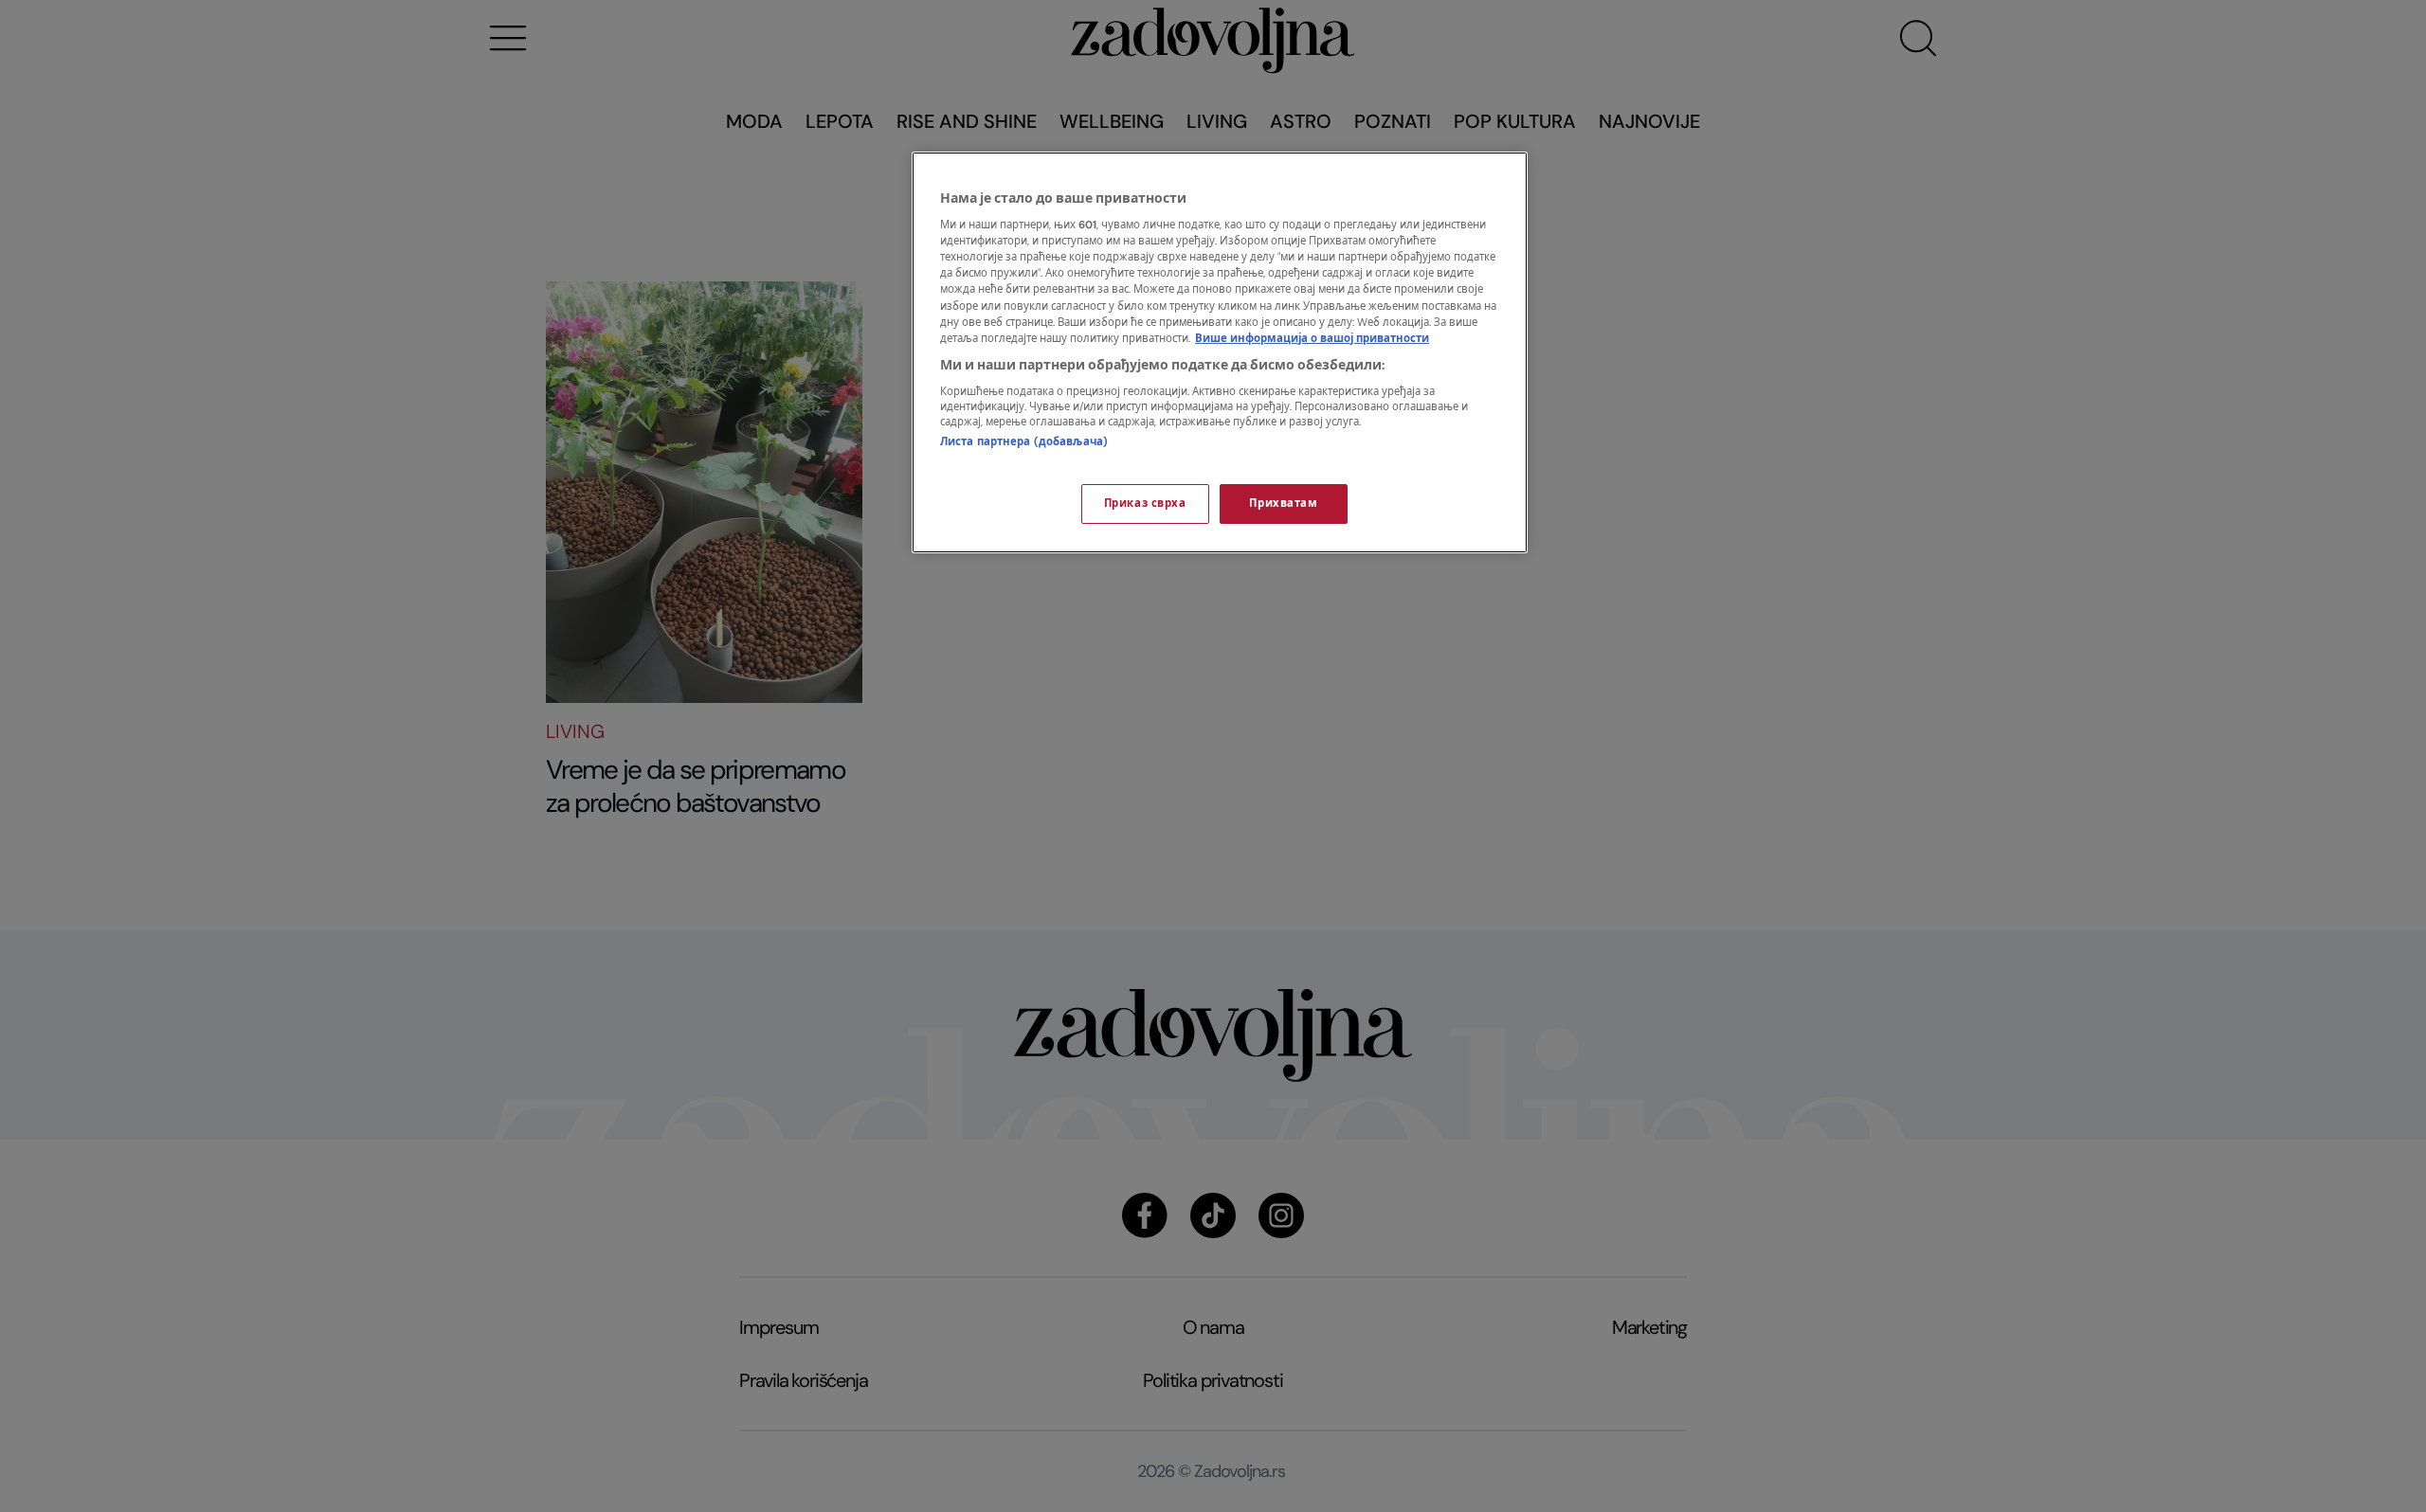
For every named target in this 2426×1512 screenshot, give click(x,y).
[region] (1220, 352)
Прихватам (1283, 504)
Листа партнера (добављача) (1024, 442)
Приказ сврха (1145, 504)
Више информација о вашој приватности (1312, 339)
